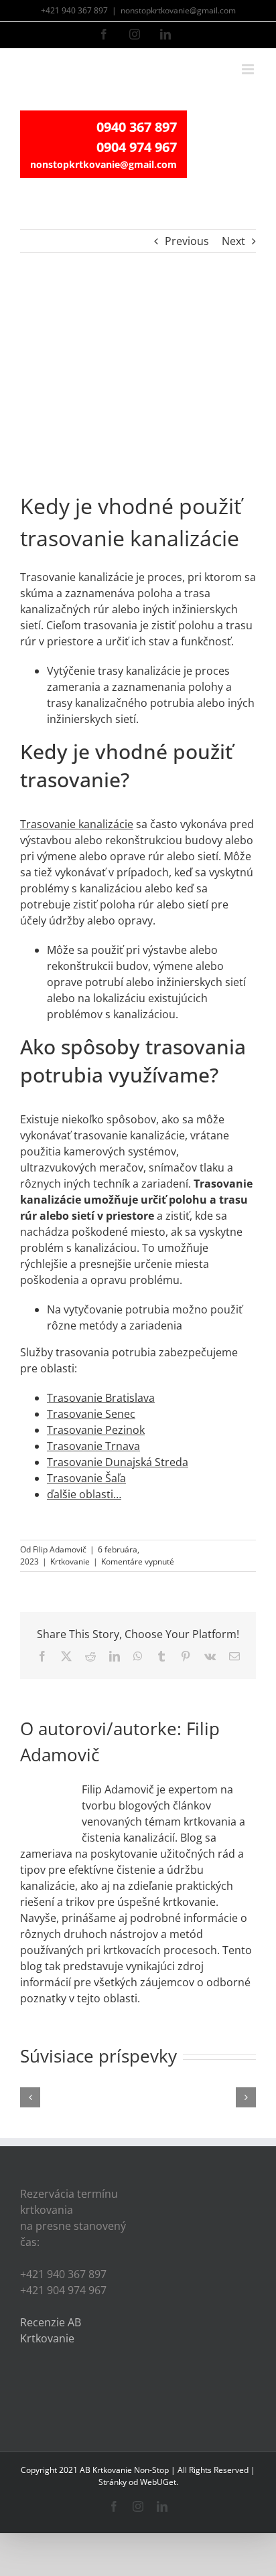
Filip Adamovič (60, 1549)
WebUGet (158, 2482)
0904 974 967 (137, 147)
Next (233, 241)
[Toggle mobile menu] (249, 69)
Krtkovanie (70, 1561)
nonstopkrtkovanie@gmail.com (178, 10)
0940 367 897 (137, 127)
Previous (187, 241)
